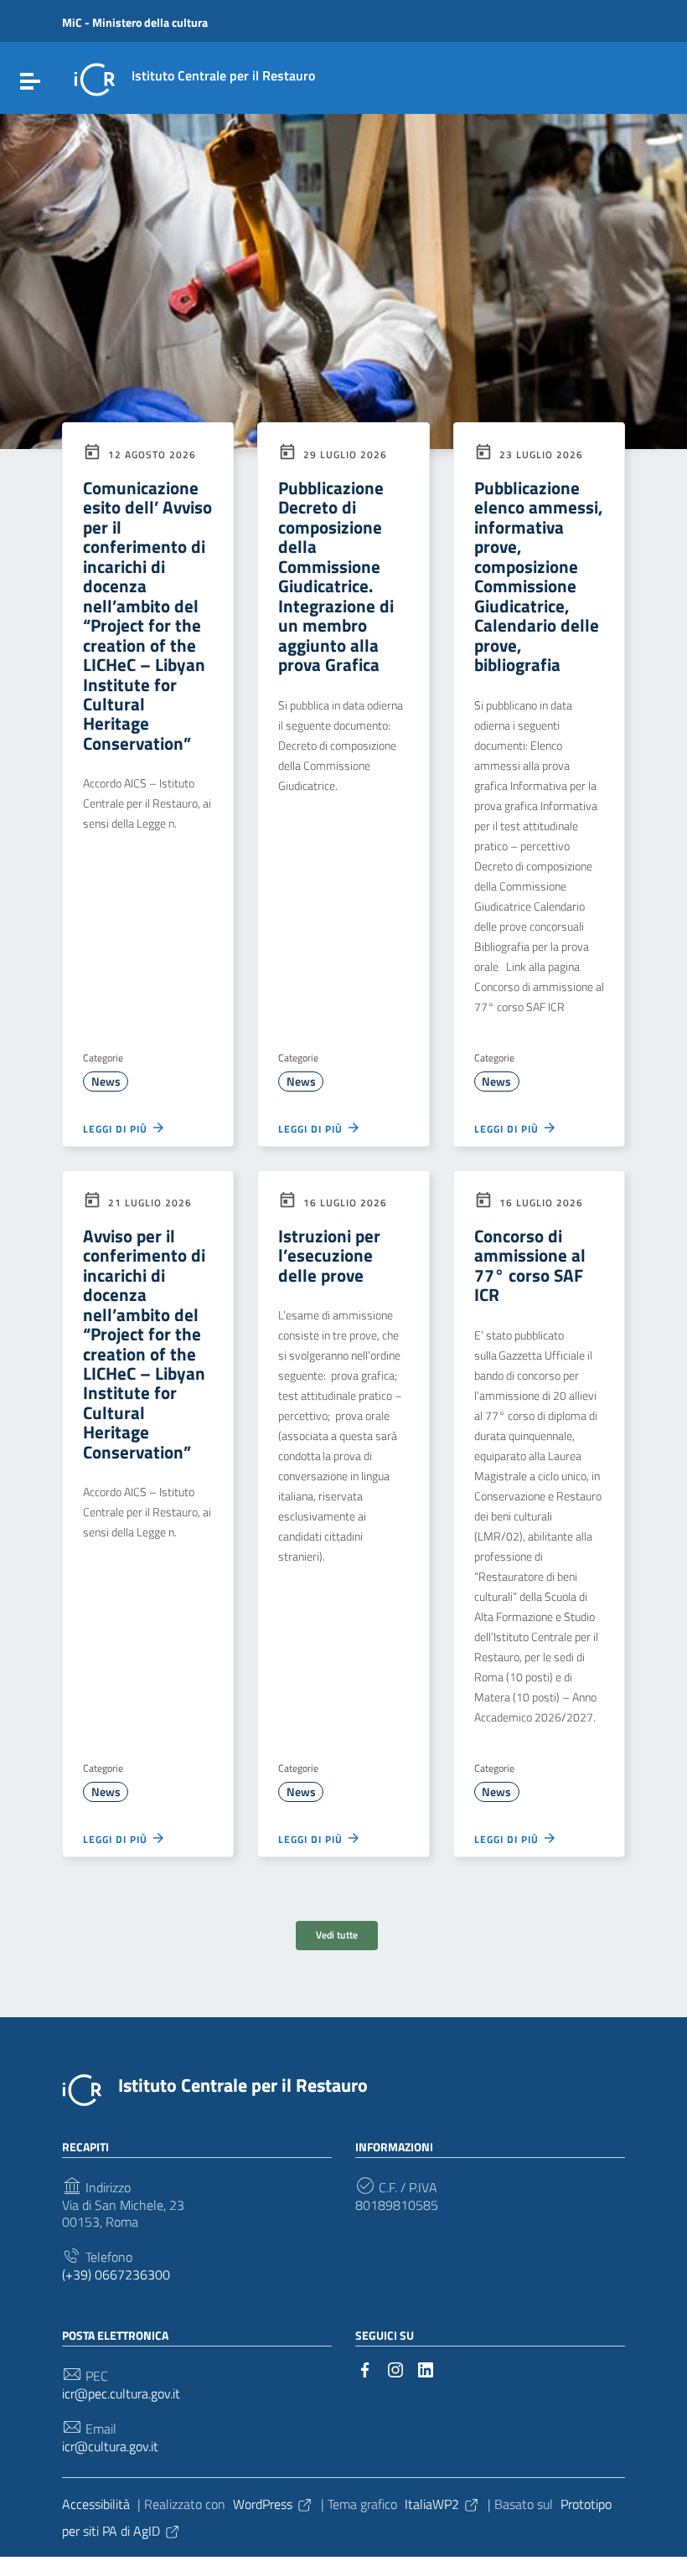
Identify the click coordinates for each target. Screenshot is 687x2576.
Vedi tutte (337, 1935)
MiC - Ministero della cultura (135, 22)
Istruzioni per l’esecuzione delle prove (329, 1255)
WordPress (263, 2504)
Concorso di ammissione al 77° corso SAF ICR (530, 1265)
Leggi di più (117, 1128)
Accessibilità (96, 2504)
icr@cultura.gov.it (110, 2447)
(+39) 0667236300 (116, 2275)
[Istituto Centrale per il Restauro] (95, 78)
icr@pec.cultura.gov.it (121, 2394)
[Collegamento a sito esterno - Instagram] (395, 2368)
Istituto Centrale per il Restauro (243, 2085)
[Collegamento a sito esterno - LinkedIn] (426, 2368)
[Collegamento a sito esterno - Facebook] (365, 2368)
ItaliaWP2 (432, 2504)
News (106, 1082)
